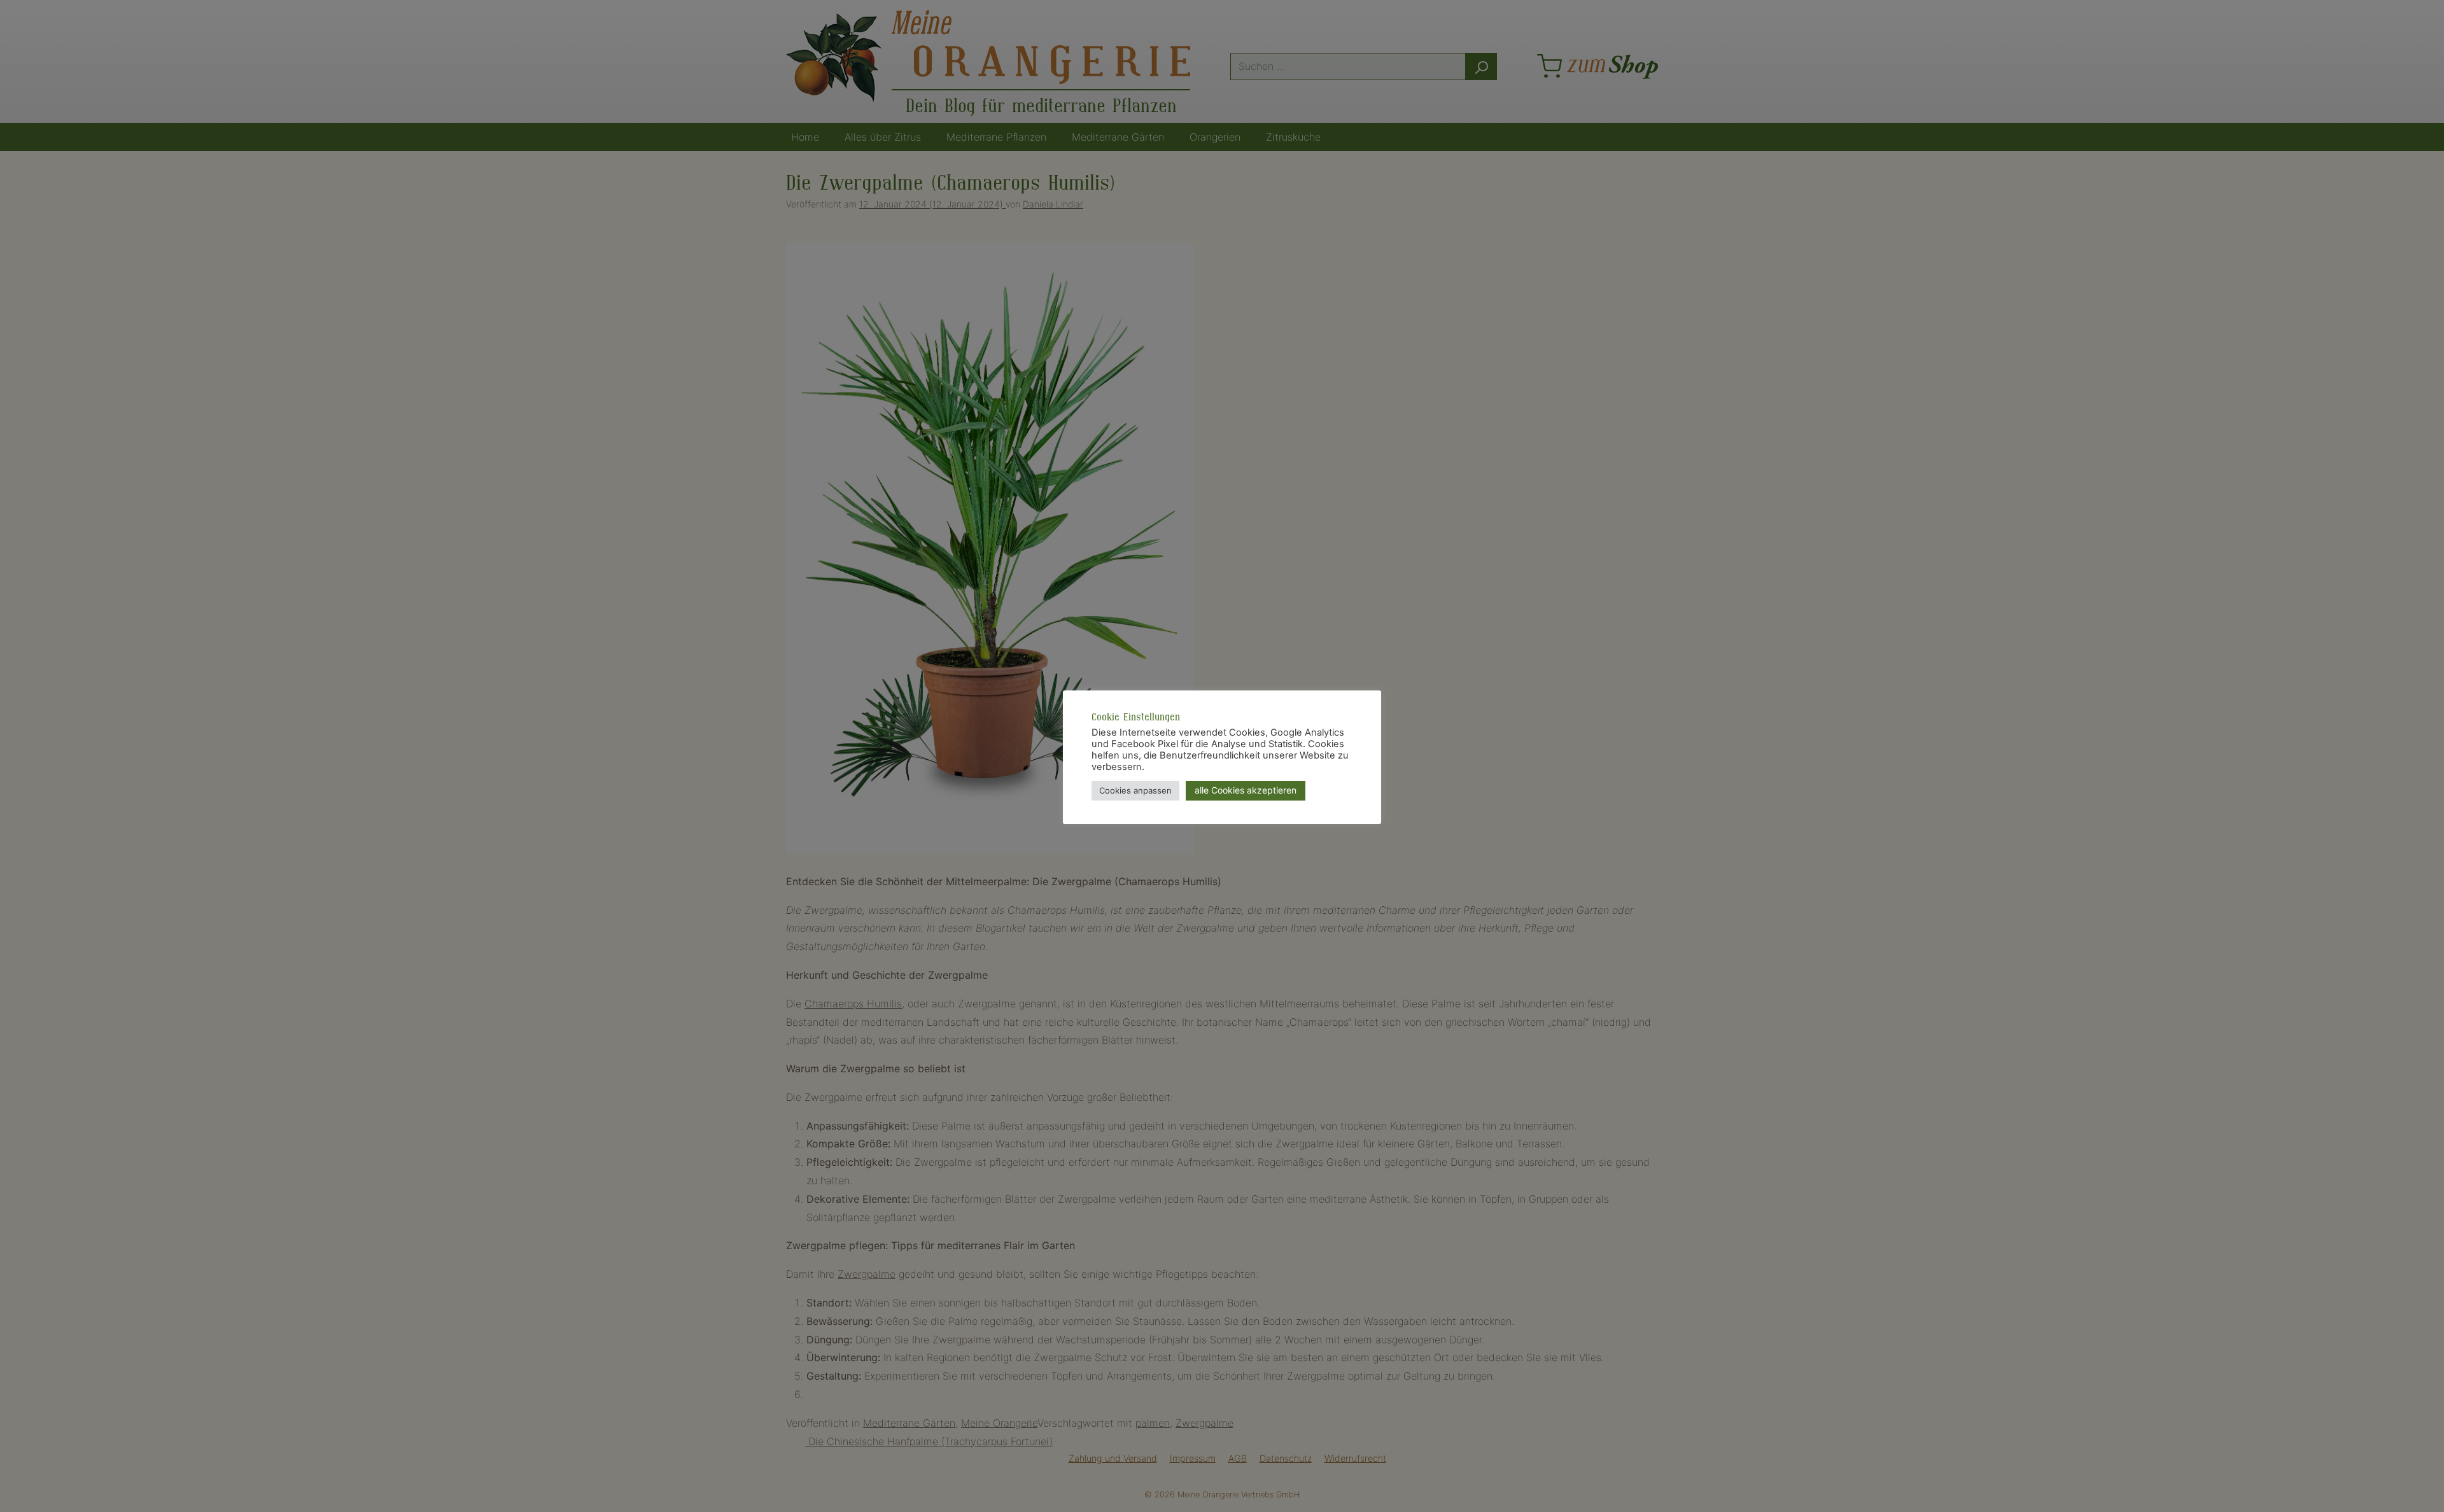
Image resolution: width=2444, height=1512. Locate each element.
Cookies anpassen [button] (1135, 790)
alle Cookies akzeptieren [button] (1246, 790)
